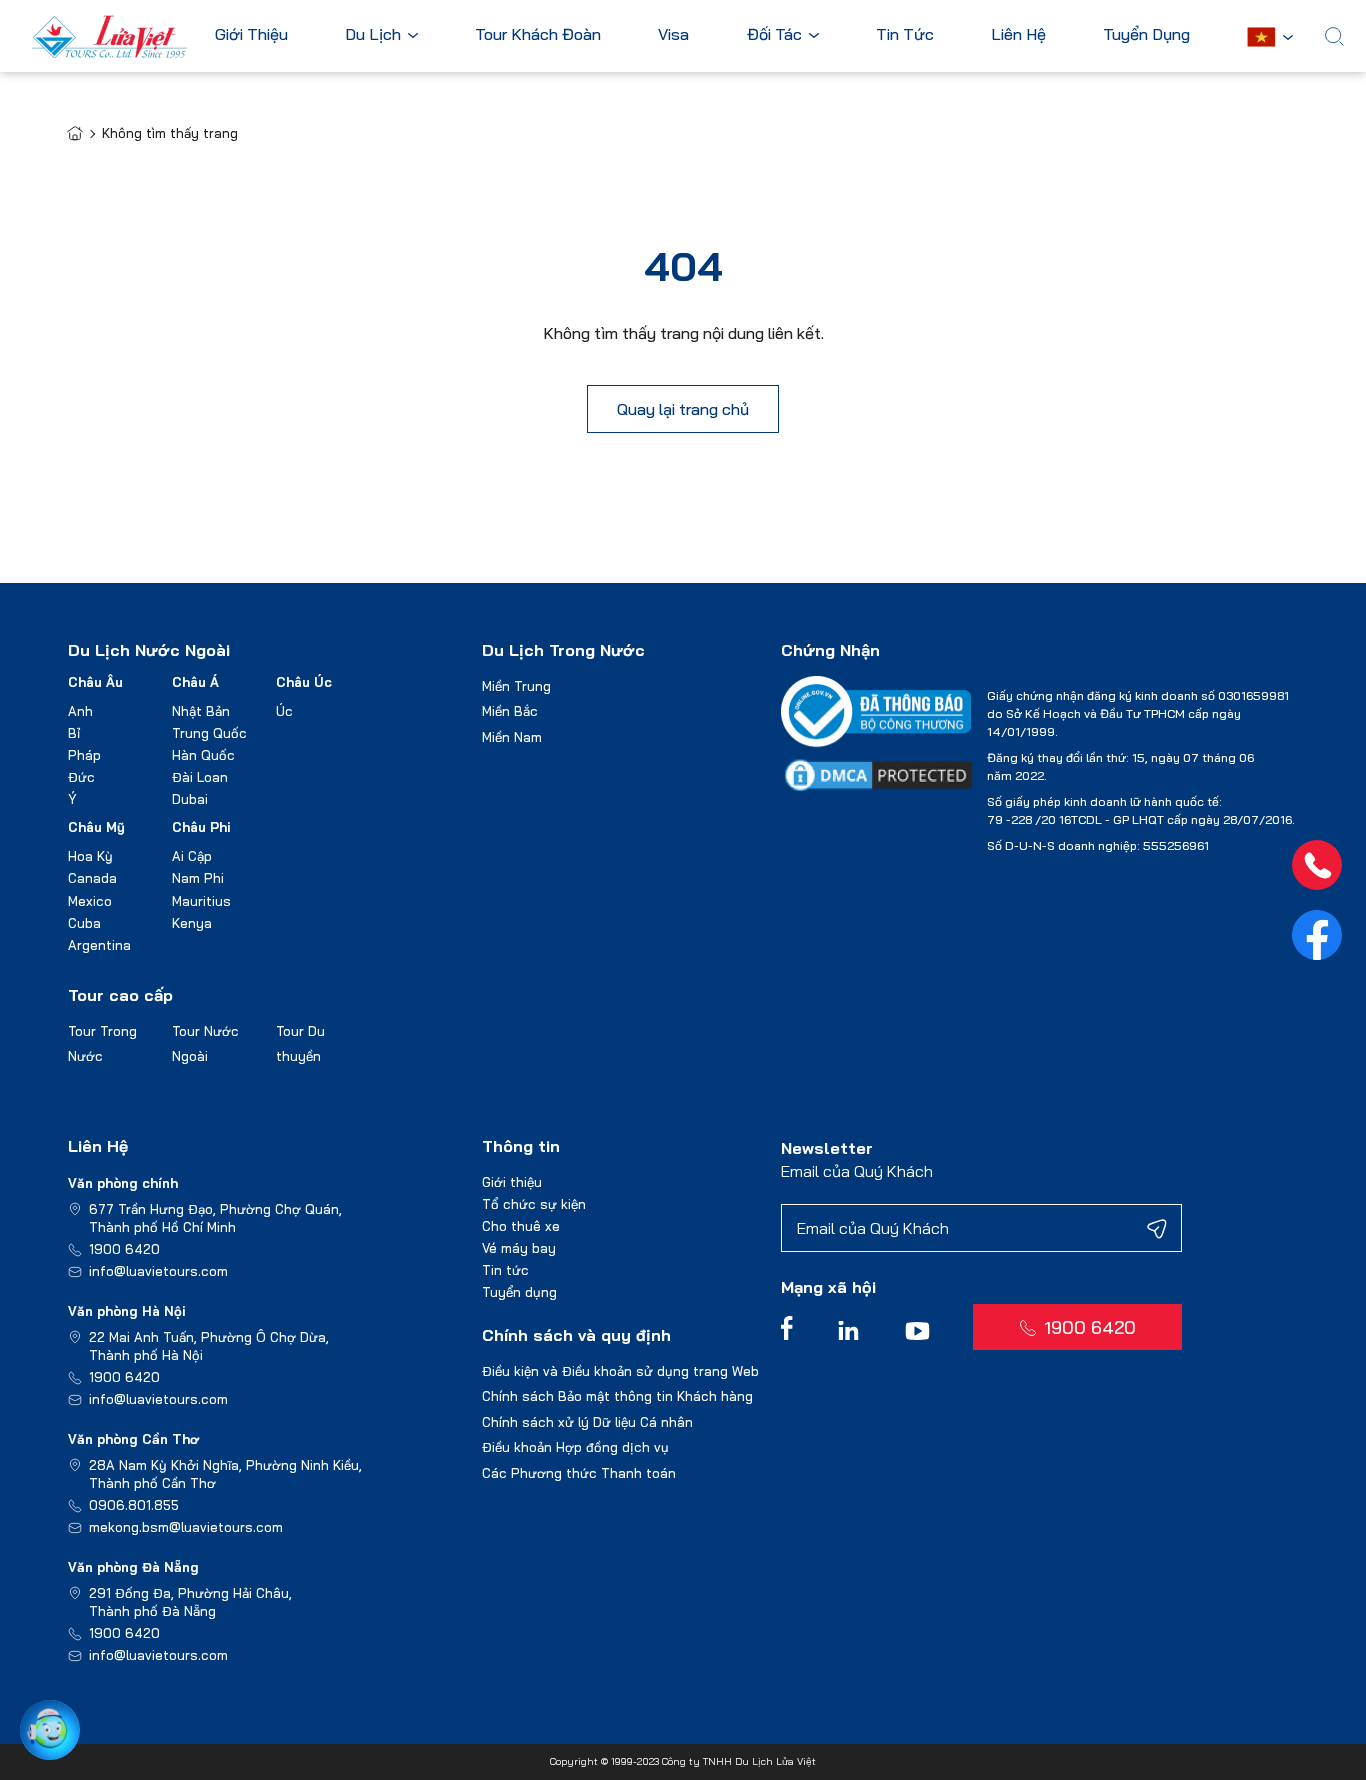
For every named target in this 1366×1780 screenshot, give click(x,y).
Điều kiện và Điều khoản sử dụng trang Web (620, 1371)
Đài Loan (200, 777)
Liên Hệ (1018, 35)
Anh (80, 711)
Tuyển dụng (519, 1292)
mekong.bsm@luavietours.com (186, 1527)
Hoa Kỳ (90, 856)
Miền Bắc (510, 711)
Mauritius (201, 901)
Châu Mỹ (96, 827)
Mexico (90, 901)
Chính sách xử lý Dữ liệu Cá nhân (587, 1422)
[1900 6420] (1317, 865)
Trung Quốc (209, 733)
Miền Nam (512, 737)
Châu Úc (304, 682)
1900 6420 (124, 1249)
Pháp (84, 755)
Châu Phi (201, 827)
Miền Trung (516, 686)
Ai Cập (192, 856)
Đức (81, 777)
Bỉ (74, 733)
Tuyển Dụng (1146, 35)
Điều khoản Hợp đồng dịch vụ (575, 1447)
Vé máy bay (519, 1248)
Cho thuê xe (521, 1226)
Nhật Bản (201, 711)
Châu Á (195, 682)
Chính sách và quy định (576, 1335)
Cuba (84, 923)
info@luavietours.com (158, 1271)
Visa (673, 35)
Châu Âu (95, 682)
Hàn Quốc (203, 755)
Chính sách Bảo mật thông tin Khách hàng (617, 1396)
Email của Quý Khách (857, 1171)
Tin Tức (905, 35)
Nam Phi (198, 878)
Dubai (190, 799)
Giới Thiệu (251, 35)
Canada (92, 878)
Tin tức (505, 1270)
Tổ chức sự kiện (534, 1204)
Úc (284, 711)
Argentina (99, 945)
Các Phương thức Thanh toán (579, 1473)
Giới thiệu (512, 1182)
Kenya (192, 923)
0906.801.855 (134, 1505)
